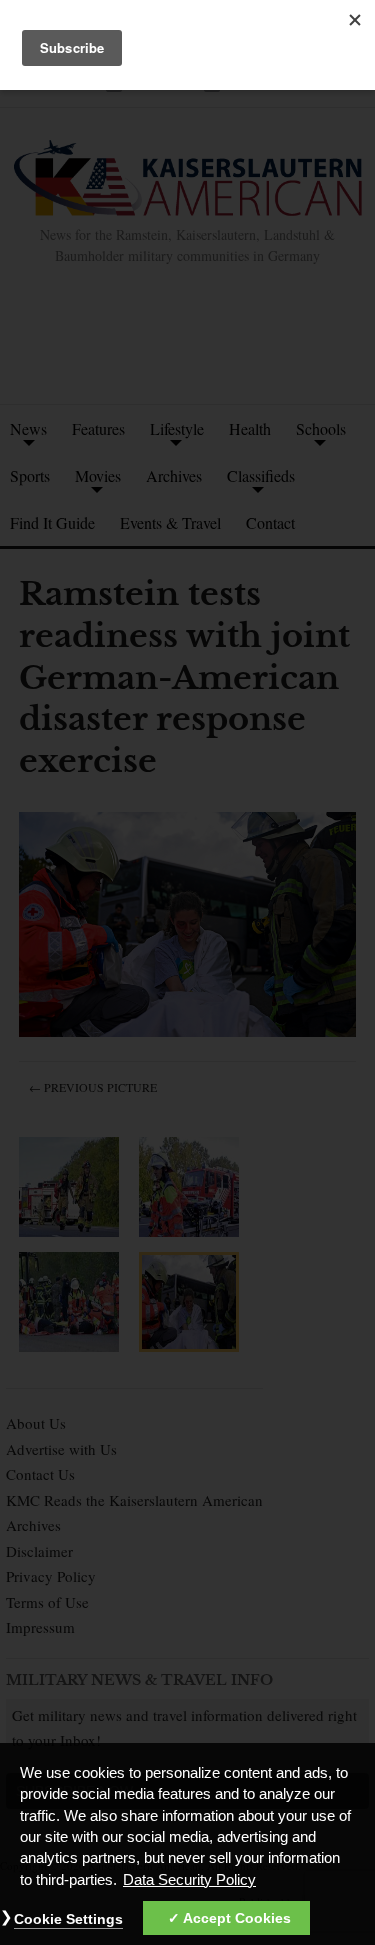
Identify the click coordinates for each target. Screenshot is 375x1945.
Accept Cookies (237, 1918)
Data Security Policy (189, 1880)
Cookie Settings (68, 1919)
